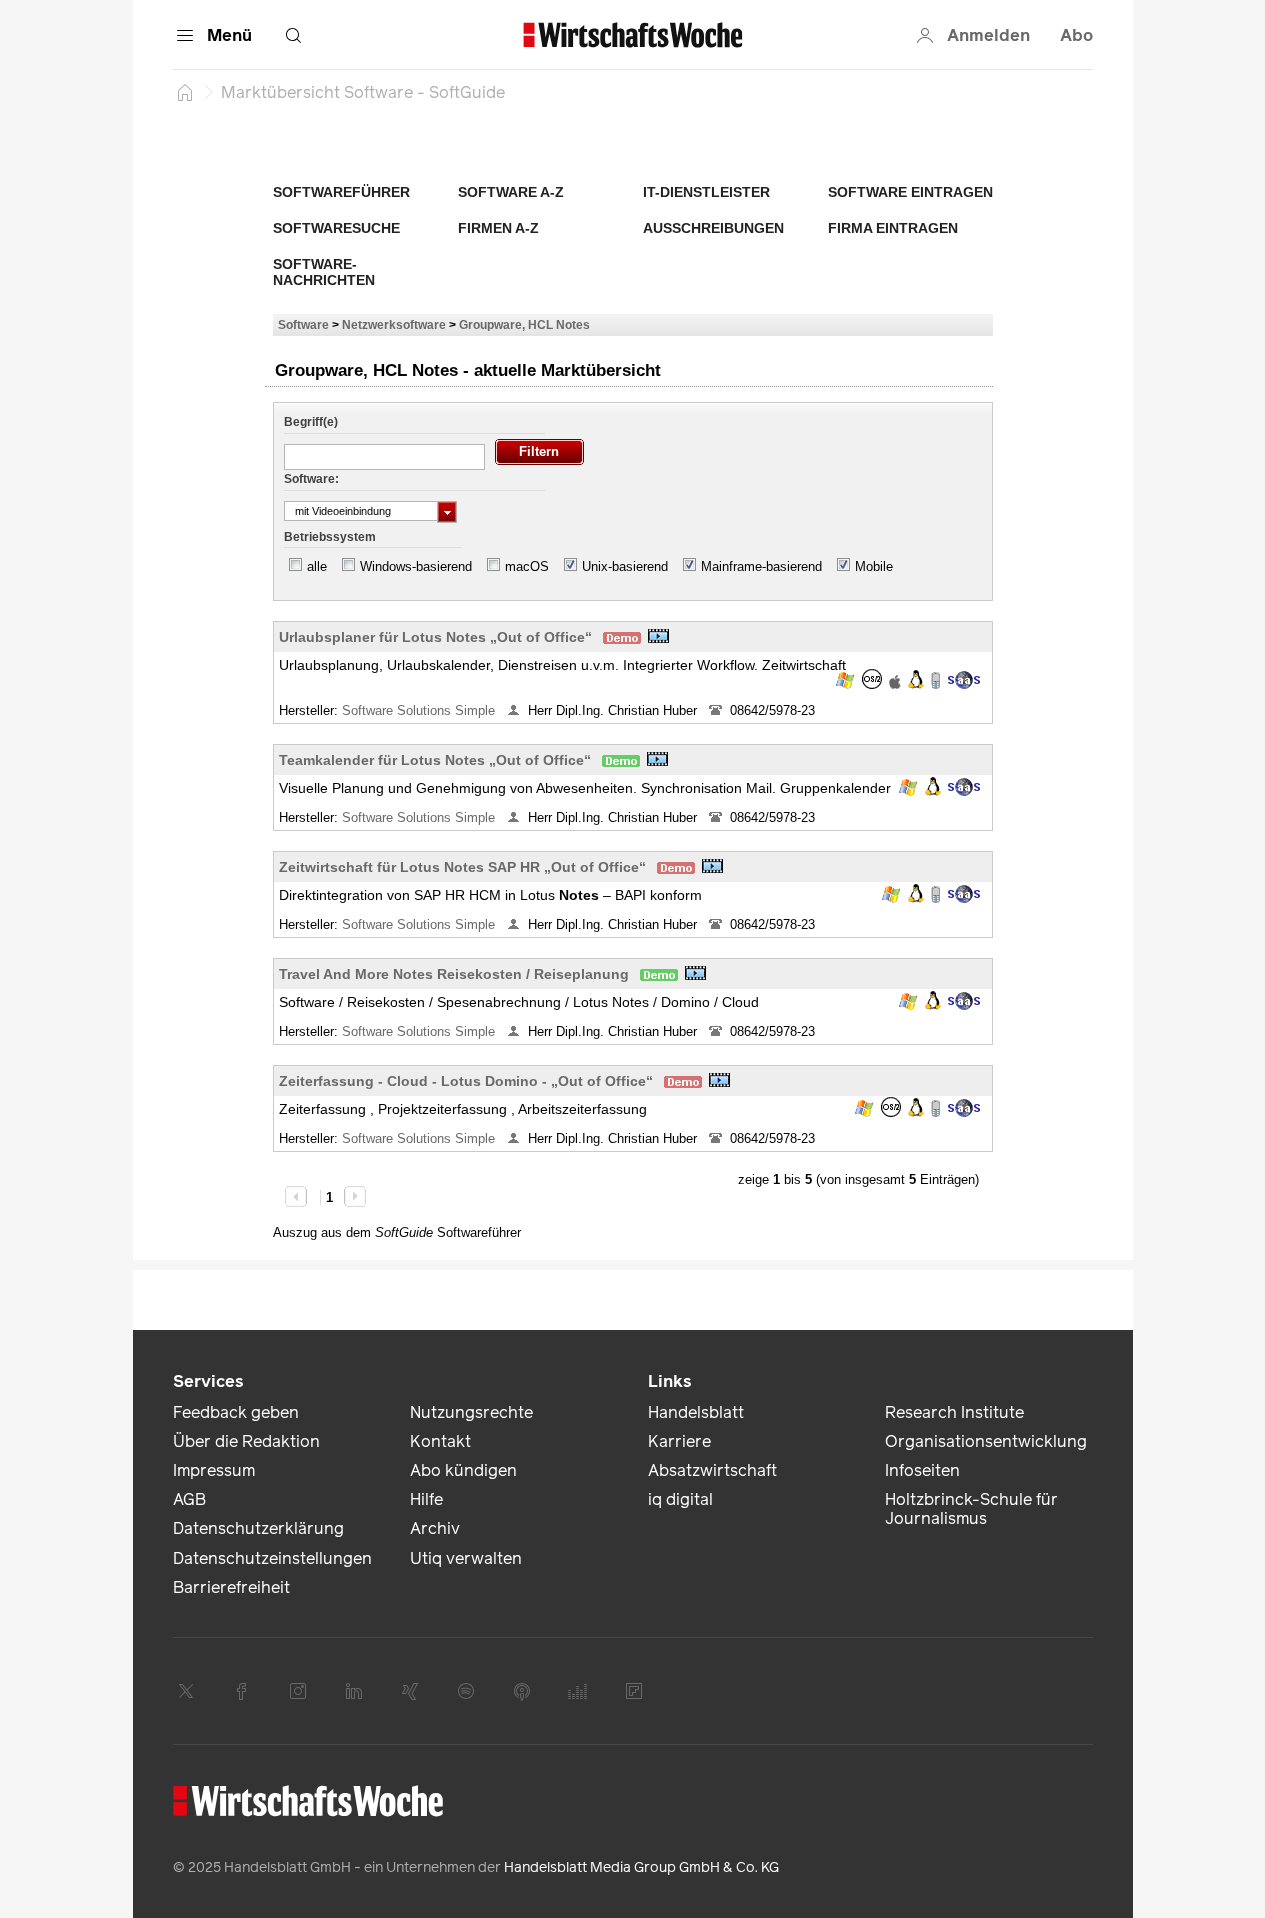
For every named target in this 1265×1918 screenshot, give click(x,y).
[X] (186, 1691)
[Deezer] (578, 1691)
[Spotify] (466, 1691)
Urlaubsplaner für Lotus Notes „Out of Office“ (435, 637)
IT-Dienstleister (706, 192)
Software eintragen (910, 192)
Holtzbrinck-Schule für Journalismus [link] (971, 1509)
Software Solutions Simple (420, 710)
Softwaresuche (336, 228)
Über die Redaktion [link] (246, 1441)
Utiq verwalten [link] (466, 1558)
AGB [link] (189, 1499)
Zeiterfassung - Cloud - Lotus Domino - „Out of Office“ (466, 1081)
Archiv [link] (435, 1528)
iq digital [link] (680, 1499)
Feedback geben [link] (236, 1412)
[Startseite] (185, 92)
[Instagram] (298, 1691)
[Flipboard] (634, 1691)
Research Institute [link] (954, 1412)
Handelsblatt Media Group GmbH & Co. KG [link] (641, 1867)
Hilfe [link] (426, 1499)
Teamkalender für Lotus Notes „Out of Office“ (435, 760)
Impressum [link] (214, 1470)
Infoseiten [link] (922, 1470)
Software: (311, 479)
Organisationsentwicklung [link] (986, 1441)
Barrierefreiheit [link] (231, 1587)
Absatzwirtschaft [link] (712, 1470)
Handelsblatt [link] (696, 1412)
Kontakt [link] (440, 1441)
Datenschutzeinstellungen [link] (272, 1558)
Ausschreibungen (713, 228)
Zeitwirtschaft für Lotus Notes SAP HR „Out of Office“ (462, 867)
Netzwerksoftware (394, 324)
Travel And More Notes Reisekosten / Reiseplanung (454, 974)
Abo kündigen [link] (463, 1470)
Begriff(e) (311, 422)
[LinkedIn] (354, 1691)
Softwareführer (341, 192)
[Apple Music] (522, 1691)
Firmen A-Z (498, 228)
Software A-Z (511, 192)
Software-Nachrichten (324, 272)
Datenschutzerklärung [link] (258, 1528)
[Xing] (410, 1691)
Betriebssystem (330, 537)
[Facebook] (242, 1691)
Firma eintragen (893, 228)
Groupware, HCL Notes (524, 324)
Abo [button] (1076, 35)
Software (303, 324)
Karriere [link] (679, 1441)
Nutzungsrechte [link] (471, 1412)
